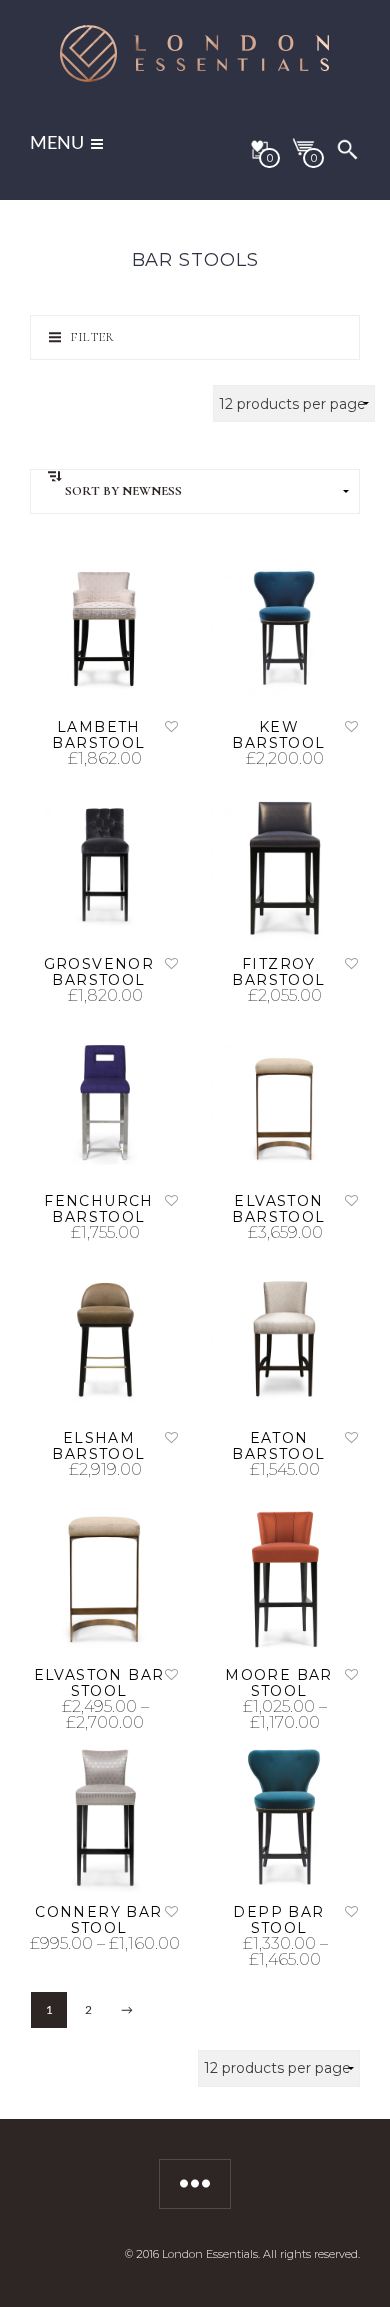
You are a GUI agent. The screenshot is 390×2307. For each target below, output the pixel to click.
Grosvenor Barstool (99, 972)
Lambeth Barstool (98, 735)
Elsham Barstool (98, 1446)
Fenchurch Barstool (99, 1209)
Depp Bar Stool (278, 1920)
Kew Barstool (278, 735)
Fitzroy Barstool (278, 972)
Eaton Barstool (278, 1446)
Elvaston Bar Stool (99, 1683)
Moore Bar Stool (279, 1683)
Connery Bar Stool (98, 1920)
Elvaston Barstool (278, 1209)
